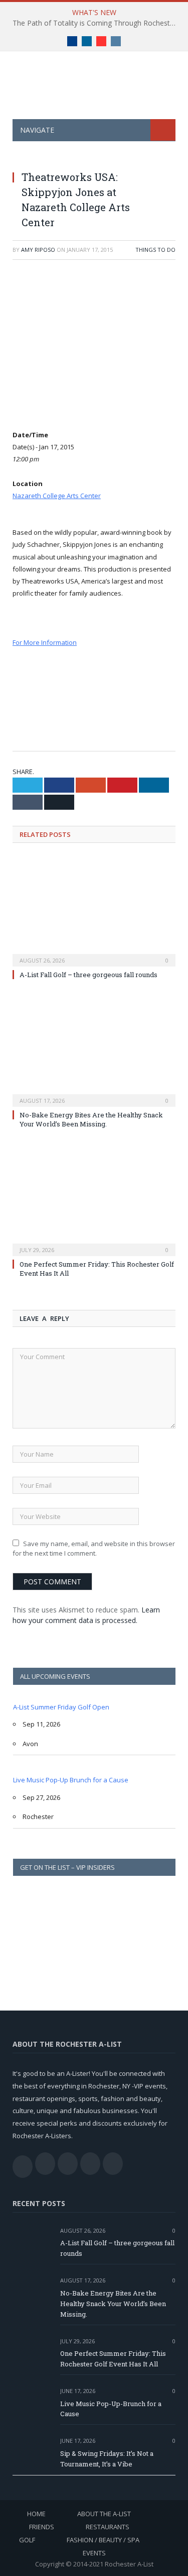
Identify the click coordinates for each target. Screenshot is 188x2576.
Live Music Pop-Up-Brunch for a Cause (111, 2409)
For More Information (45, 642)
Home (36, 2514)
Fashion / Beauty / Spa (103, 2540)
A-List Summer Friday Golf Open (61, 1707)
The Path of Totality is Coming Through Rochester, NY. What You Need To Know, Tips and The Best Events (97, 23)
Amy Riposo (38, 250)
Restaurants (108, 2527)
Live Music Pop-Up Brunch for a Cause (71, 1780)
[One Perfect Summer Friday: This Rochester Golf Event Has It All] (94, 1200)
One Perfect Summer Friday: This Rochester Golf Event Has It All (113, 2359)
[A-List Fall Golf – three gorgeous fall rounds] (94, 911)
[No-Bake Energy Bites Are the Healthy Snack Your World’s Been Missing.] (94, 1051)
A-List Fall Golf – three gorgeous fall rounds (88, 975)
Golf (27, 2540)
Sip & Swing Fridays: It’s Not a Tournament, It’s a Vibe (107, 2459)
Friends (42, 2527)
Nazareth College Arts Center (57, 496)
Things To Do (155, 250)
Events (94, 2553)
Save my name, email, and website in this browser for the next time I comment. (94, 1549)
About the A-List (104, 2514)
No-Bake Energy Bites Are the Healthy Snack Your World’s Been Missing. (91, 1119)
